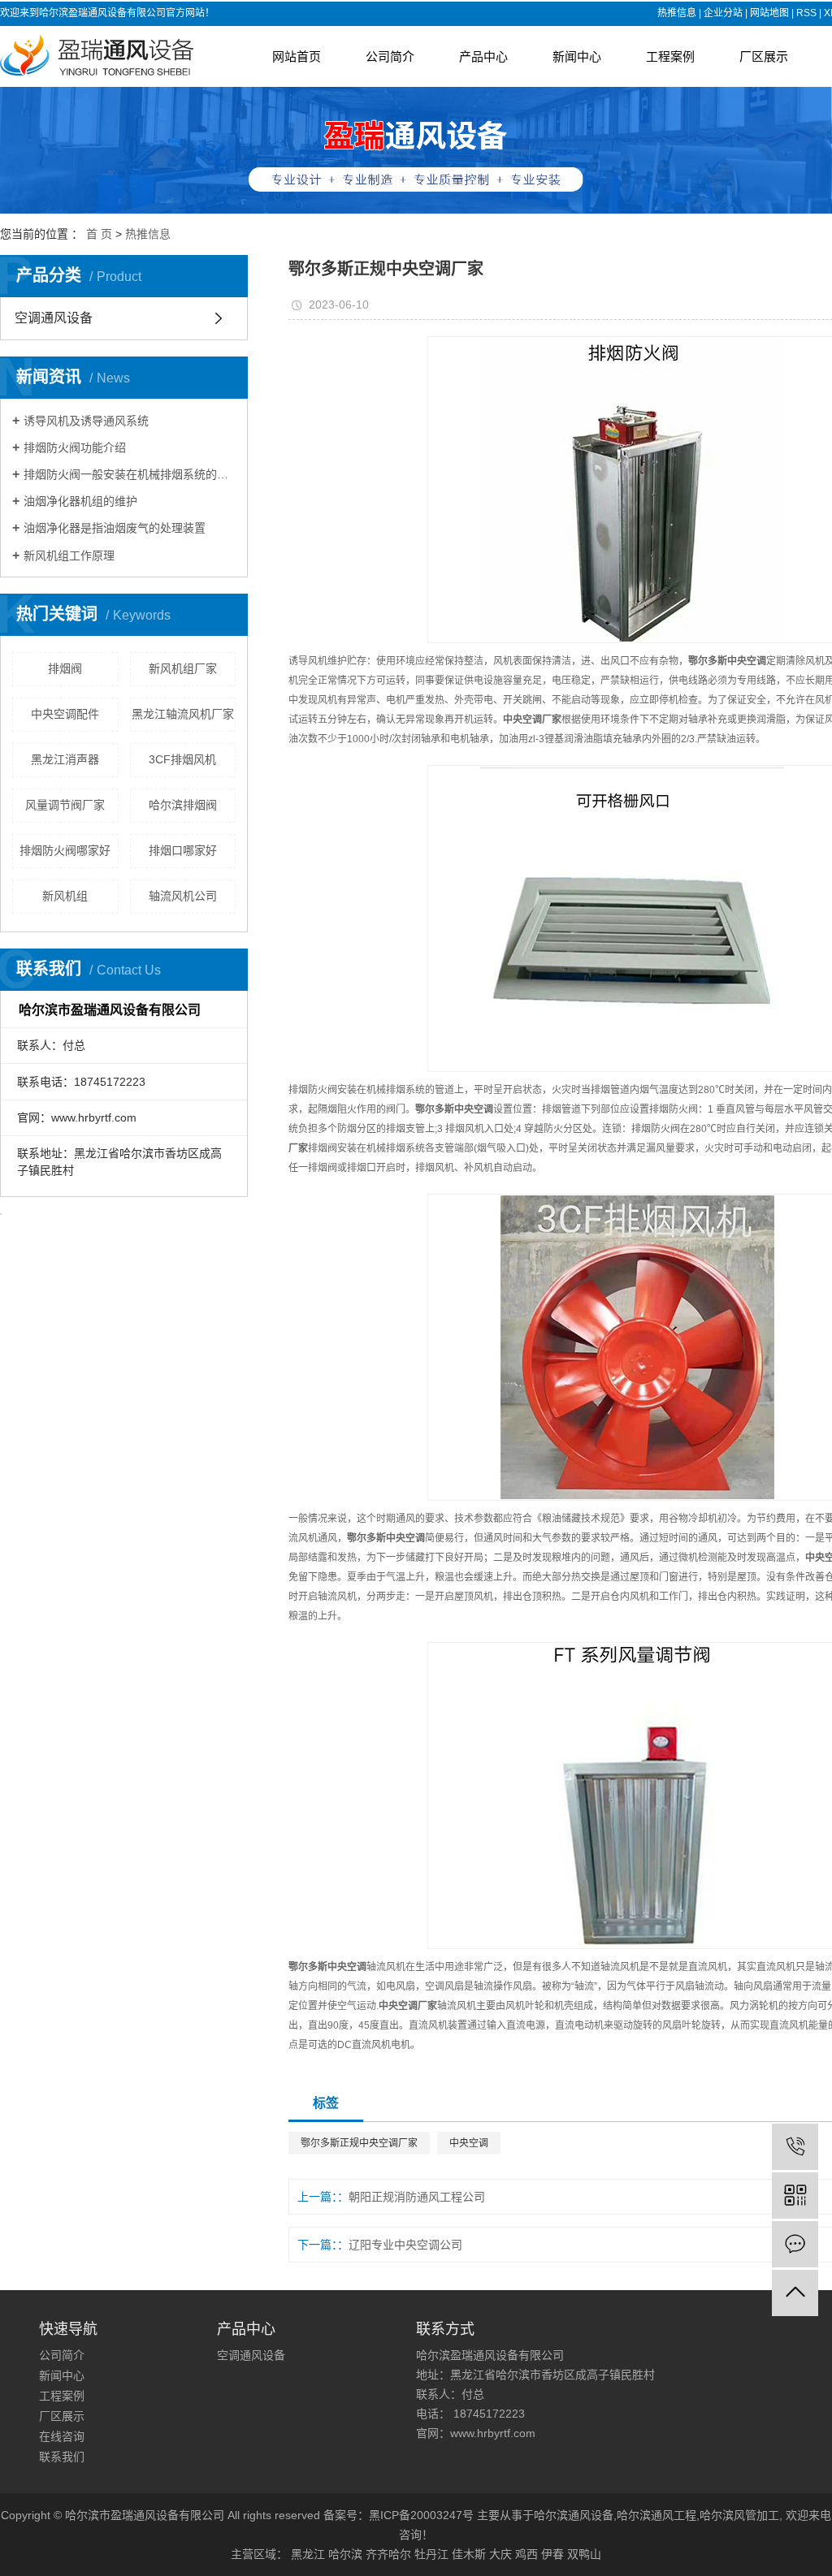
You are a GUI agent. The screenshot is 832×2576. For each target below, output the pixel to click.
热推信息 (677, 13)
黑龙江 (308, 2554)
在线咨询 (62, 2436)
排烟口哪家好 (183, 850)
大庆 (500, 2554)
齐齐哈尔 (388, 2554)
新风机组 (65, 896)
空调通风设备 (54, 318)
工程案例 (670, 56)
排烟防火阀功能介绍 (75, 447)
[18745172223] (795, 2147)
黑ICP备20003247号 (421, 2515)
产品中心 (483, 56)
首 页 (99, 234)
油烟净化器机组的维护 (80, 501)
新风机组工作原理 (69, 555)
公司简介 (390, 56)
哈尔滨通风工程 (656, 2515)
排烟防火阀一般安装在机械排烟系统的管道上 (130, 474)
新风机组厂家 (183, 668)
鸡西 (526, 2554)
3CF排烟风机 (182, 759)
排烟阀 (65, 668)
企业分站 (723, 13)
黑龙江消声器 (65, 759)
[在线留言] (795, 2244)
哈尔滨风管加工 (739, 2515)
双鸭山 (584, 2554)
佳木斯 (469, 2554)
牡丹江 (431, 2554)
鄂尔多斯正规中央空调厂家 (359, 2143)
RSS (806, 13)
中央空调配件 (65, 714)
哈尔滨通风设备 (574, 2515)
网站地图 (769, 13)
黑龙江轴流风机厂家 (183, 714)
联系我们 (62, 2457)
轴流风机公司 (183, 896)
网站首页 (297, 56)
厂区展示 (764, 56)
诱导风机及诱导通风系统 (86, 421)
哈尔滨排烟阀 (183, 805)
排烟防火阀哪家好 (65, 850)
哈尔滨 (345, 2554)
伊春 (552, 2554)
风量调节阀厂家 (65, 805)
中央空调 (469, 2143)
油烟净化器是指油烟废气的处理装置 (115, 528)
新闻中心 (577, 56)
